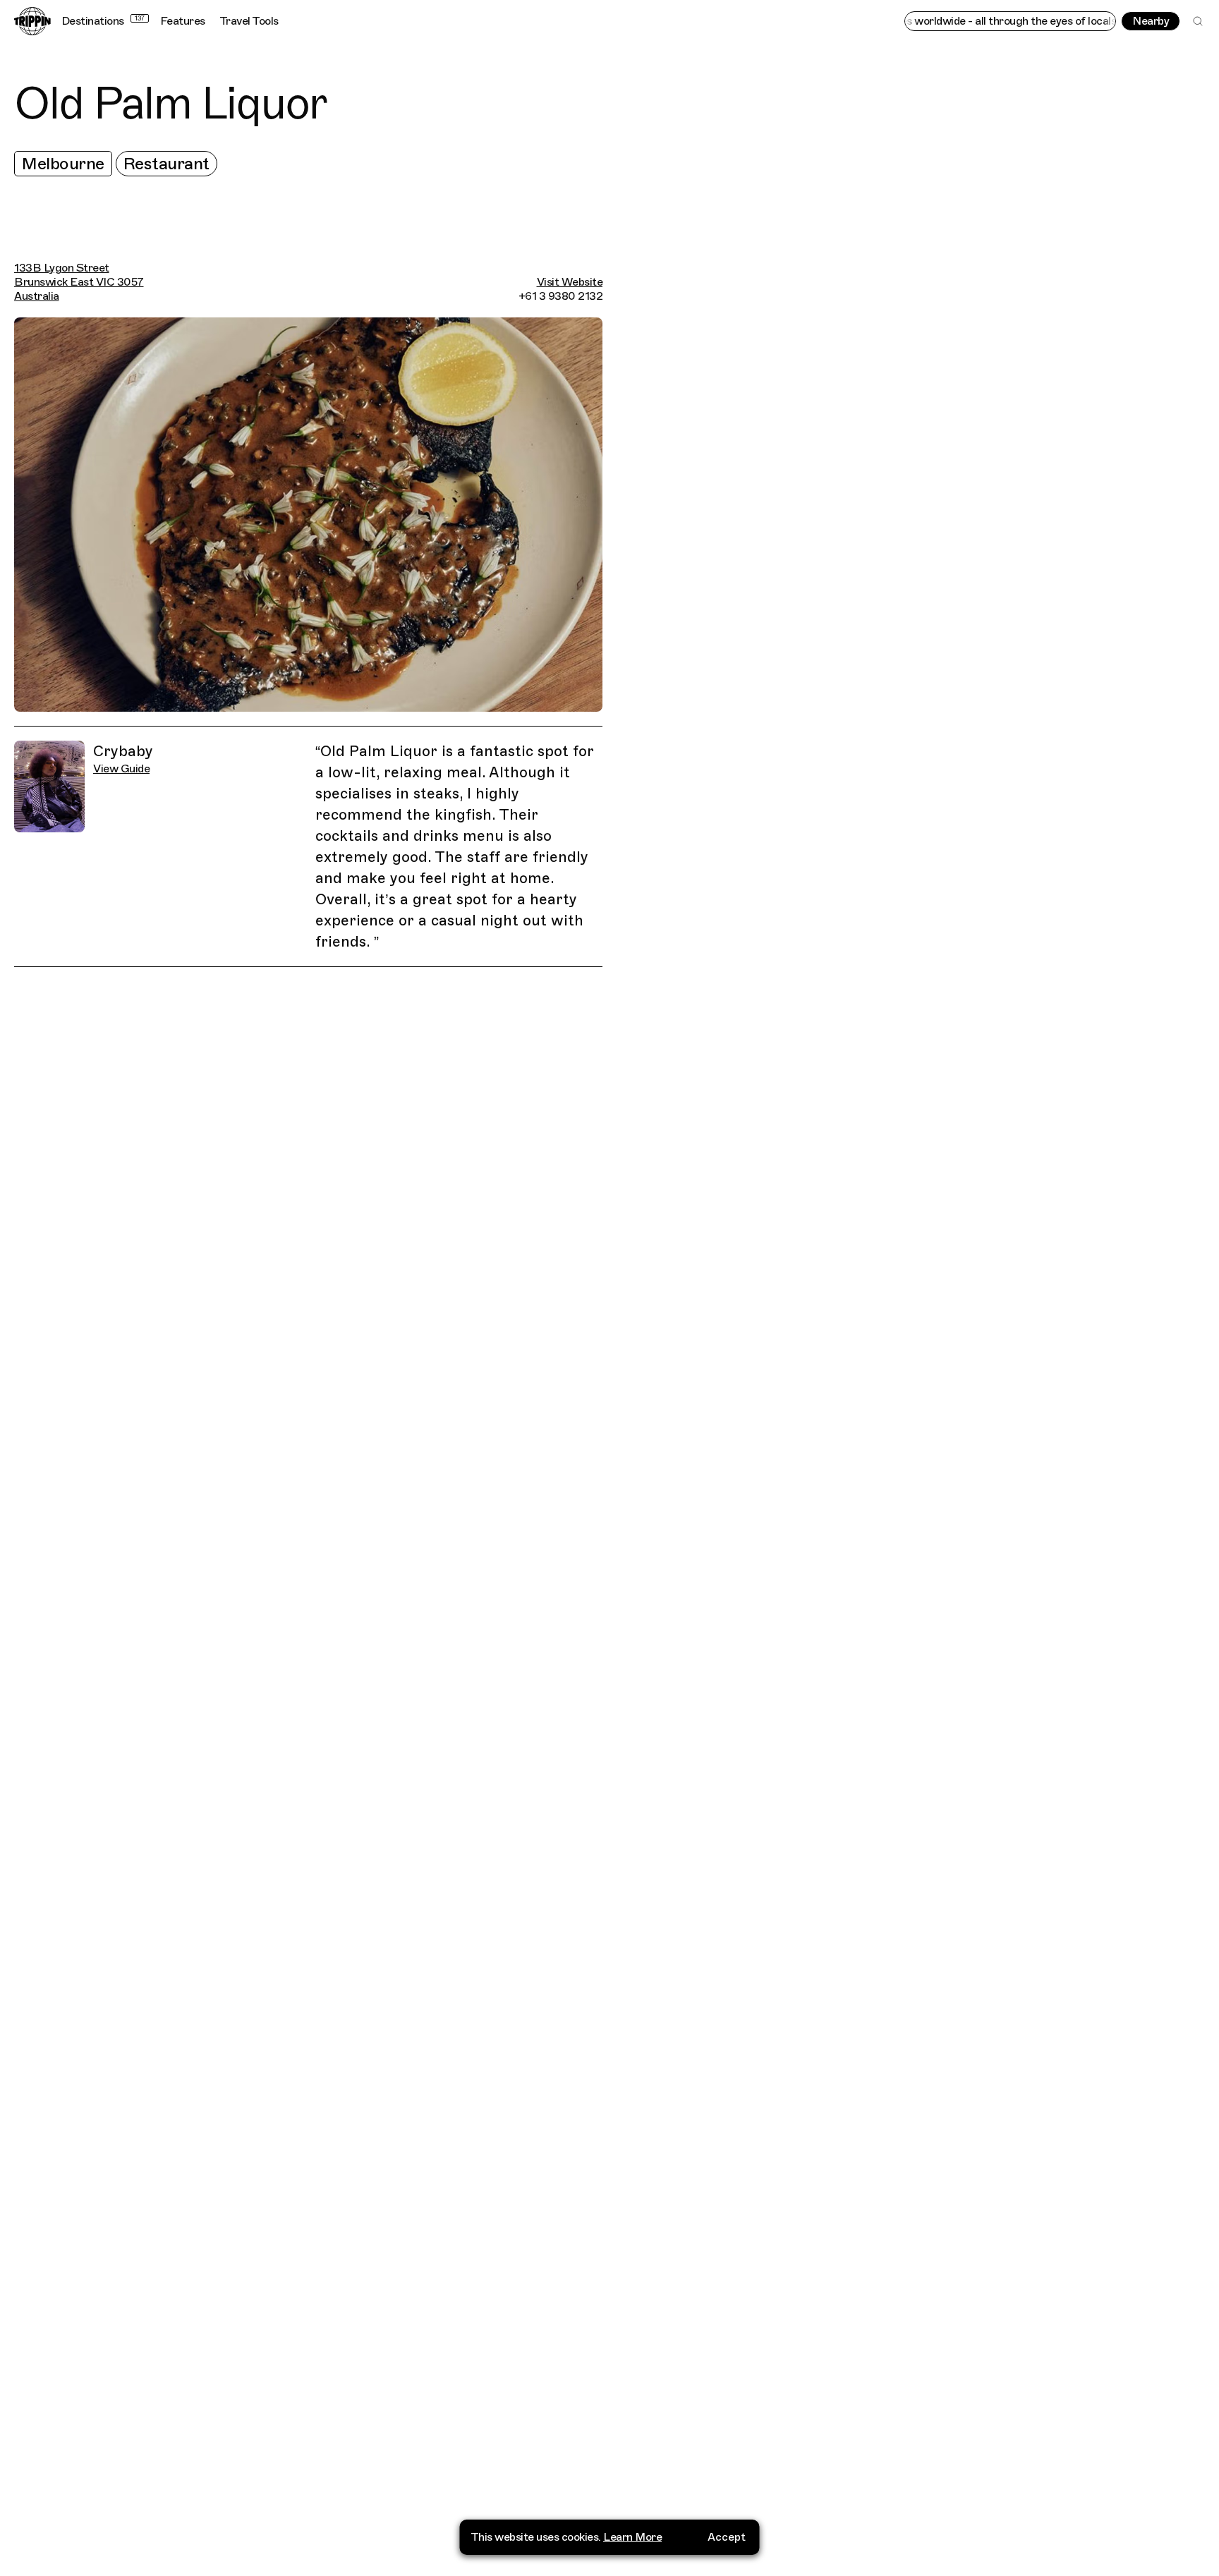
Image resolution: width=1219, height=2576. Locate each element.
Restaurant (166, 164)
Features (183, 21)
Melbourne (63, 164)
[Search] (1198, 21)
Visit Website (570, 282)
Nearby (1151, 21)
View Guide (121, 769)
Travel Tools (249, 21)
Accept (727, 2537)
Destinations (103, 21)
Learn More (632, 2537)
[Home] (32, 21)
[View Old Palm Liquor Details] (918, 1331)
